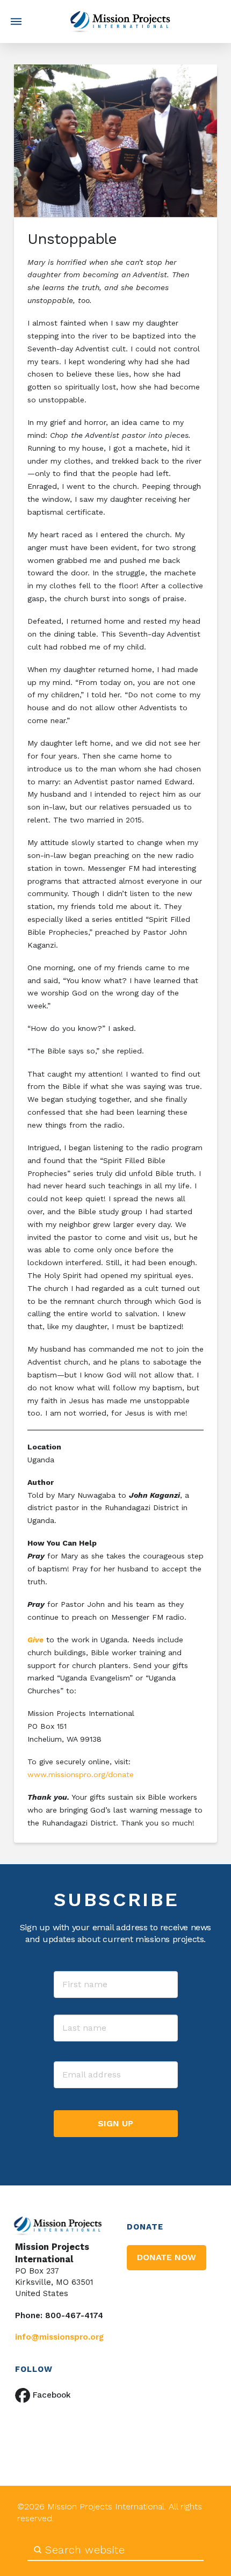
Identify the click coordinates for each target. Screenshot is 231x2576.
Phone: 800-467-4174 (59, 2315)
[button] (16, 21)
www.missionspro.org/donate (82, 1774)
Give (35, 1640)
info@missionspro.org (59, 2337)
